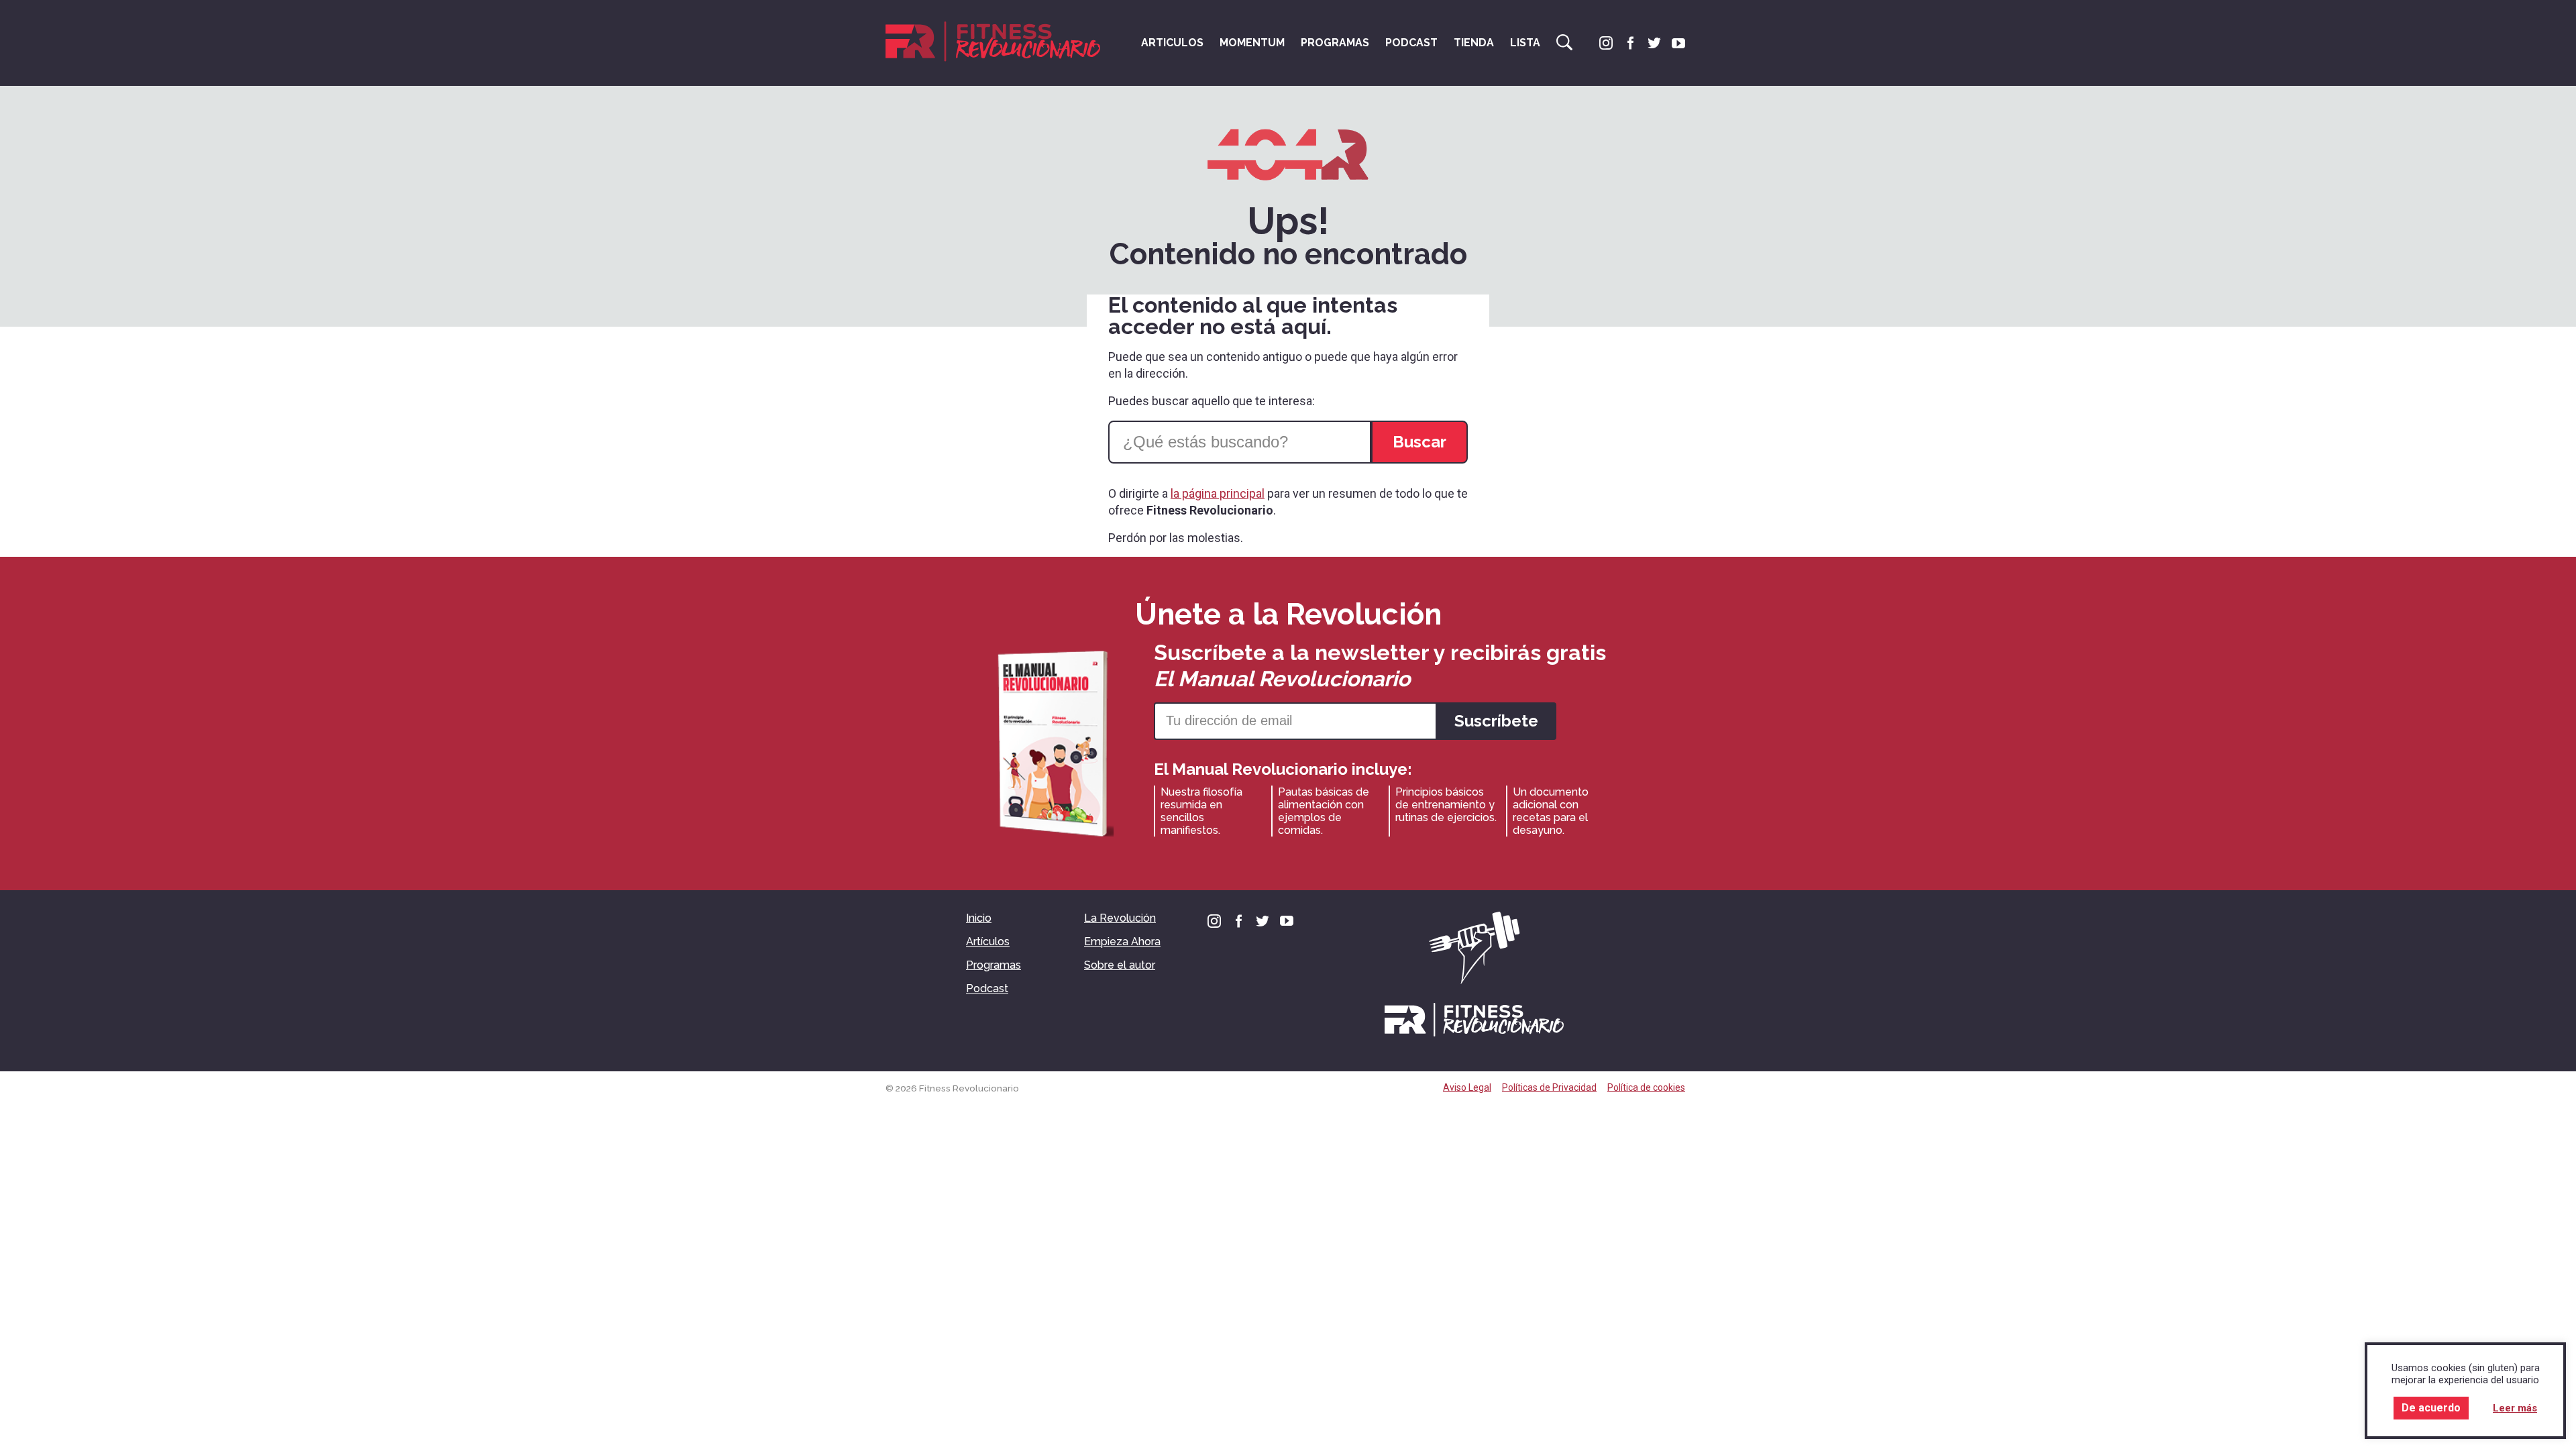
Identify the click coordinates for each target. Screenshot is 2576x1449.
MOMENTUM (1252, 43)
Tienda (1474, 43)
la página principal (1218, 493)
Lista (1525, 43)
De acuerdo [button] (2431, 1408)
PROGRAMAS (1335, 43)
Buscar (1564, 42)
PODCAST (1411, 43)
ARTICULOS (1172, 43)
